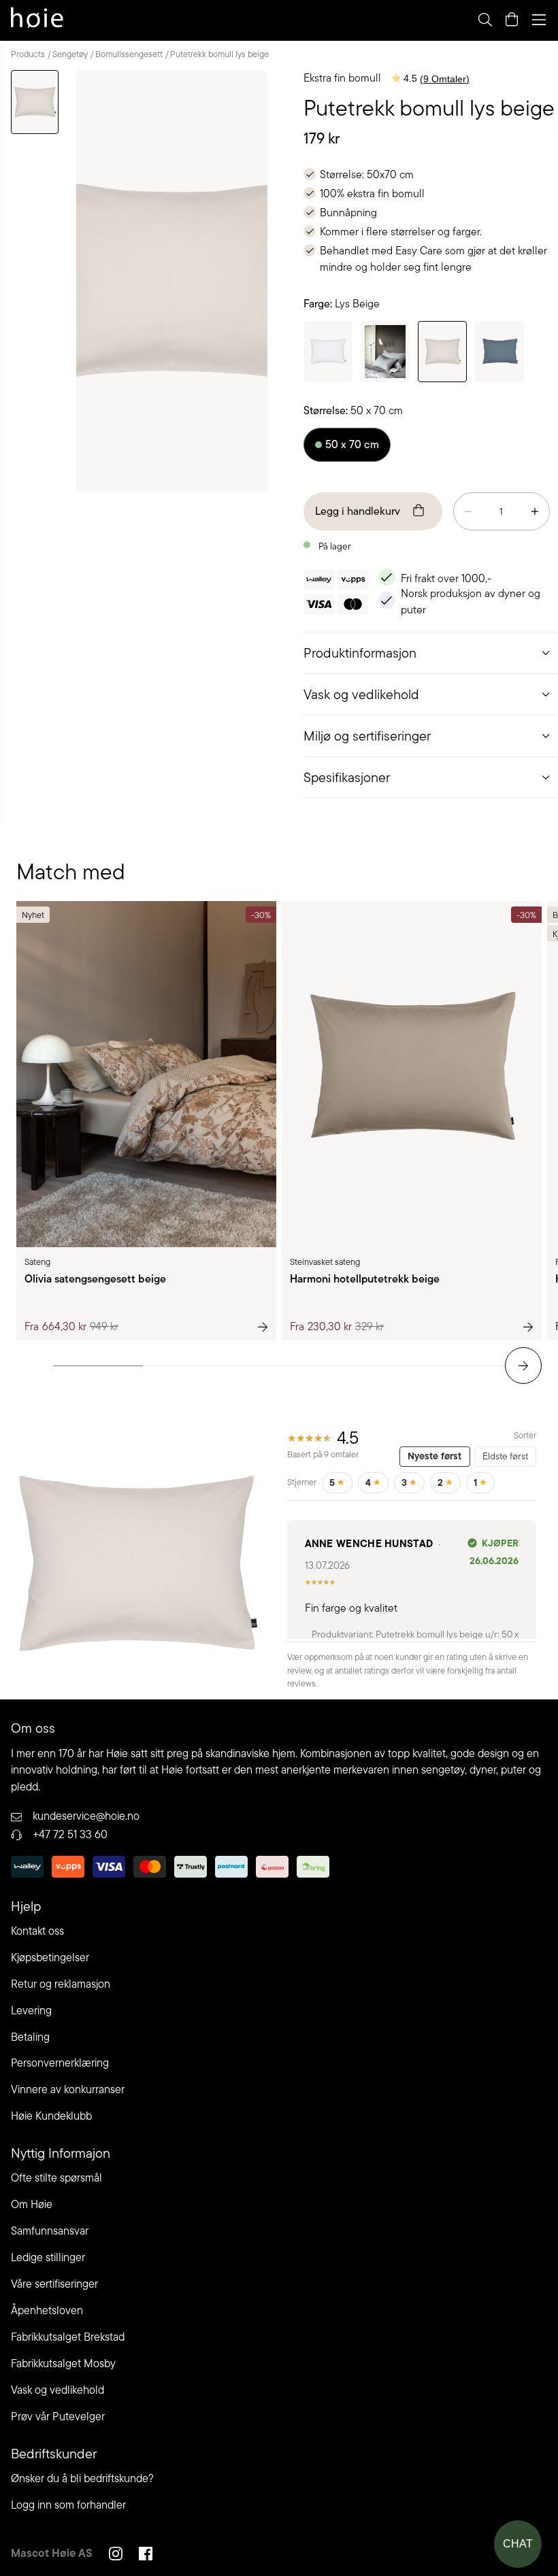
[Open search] (485, 20)
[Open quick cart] (512, 20)
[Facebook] (146, 2556)
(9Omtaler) (445, 79)
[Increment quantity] (535, 511)
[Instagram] (116, 2556)
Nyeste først (434, 1456)
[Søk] (314, 20)
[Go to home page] (37, 20)
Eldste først (505, 1456)
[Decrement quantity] (468, 511)
